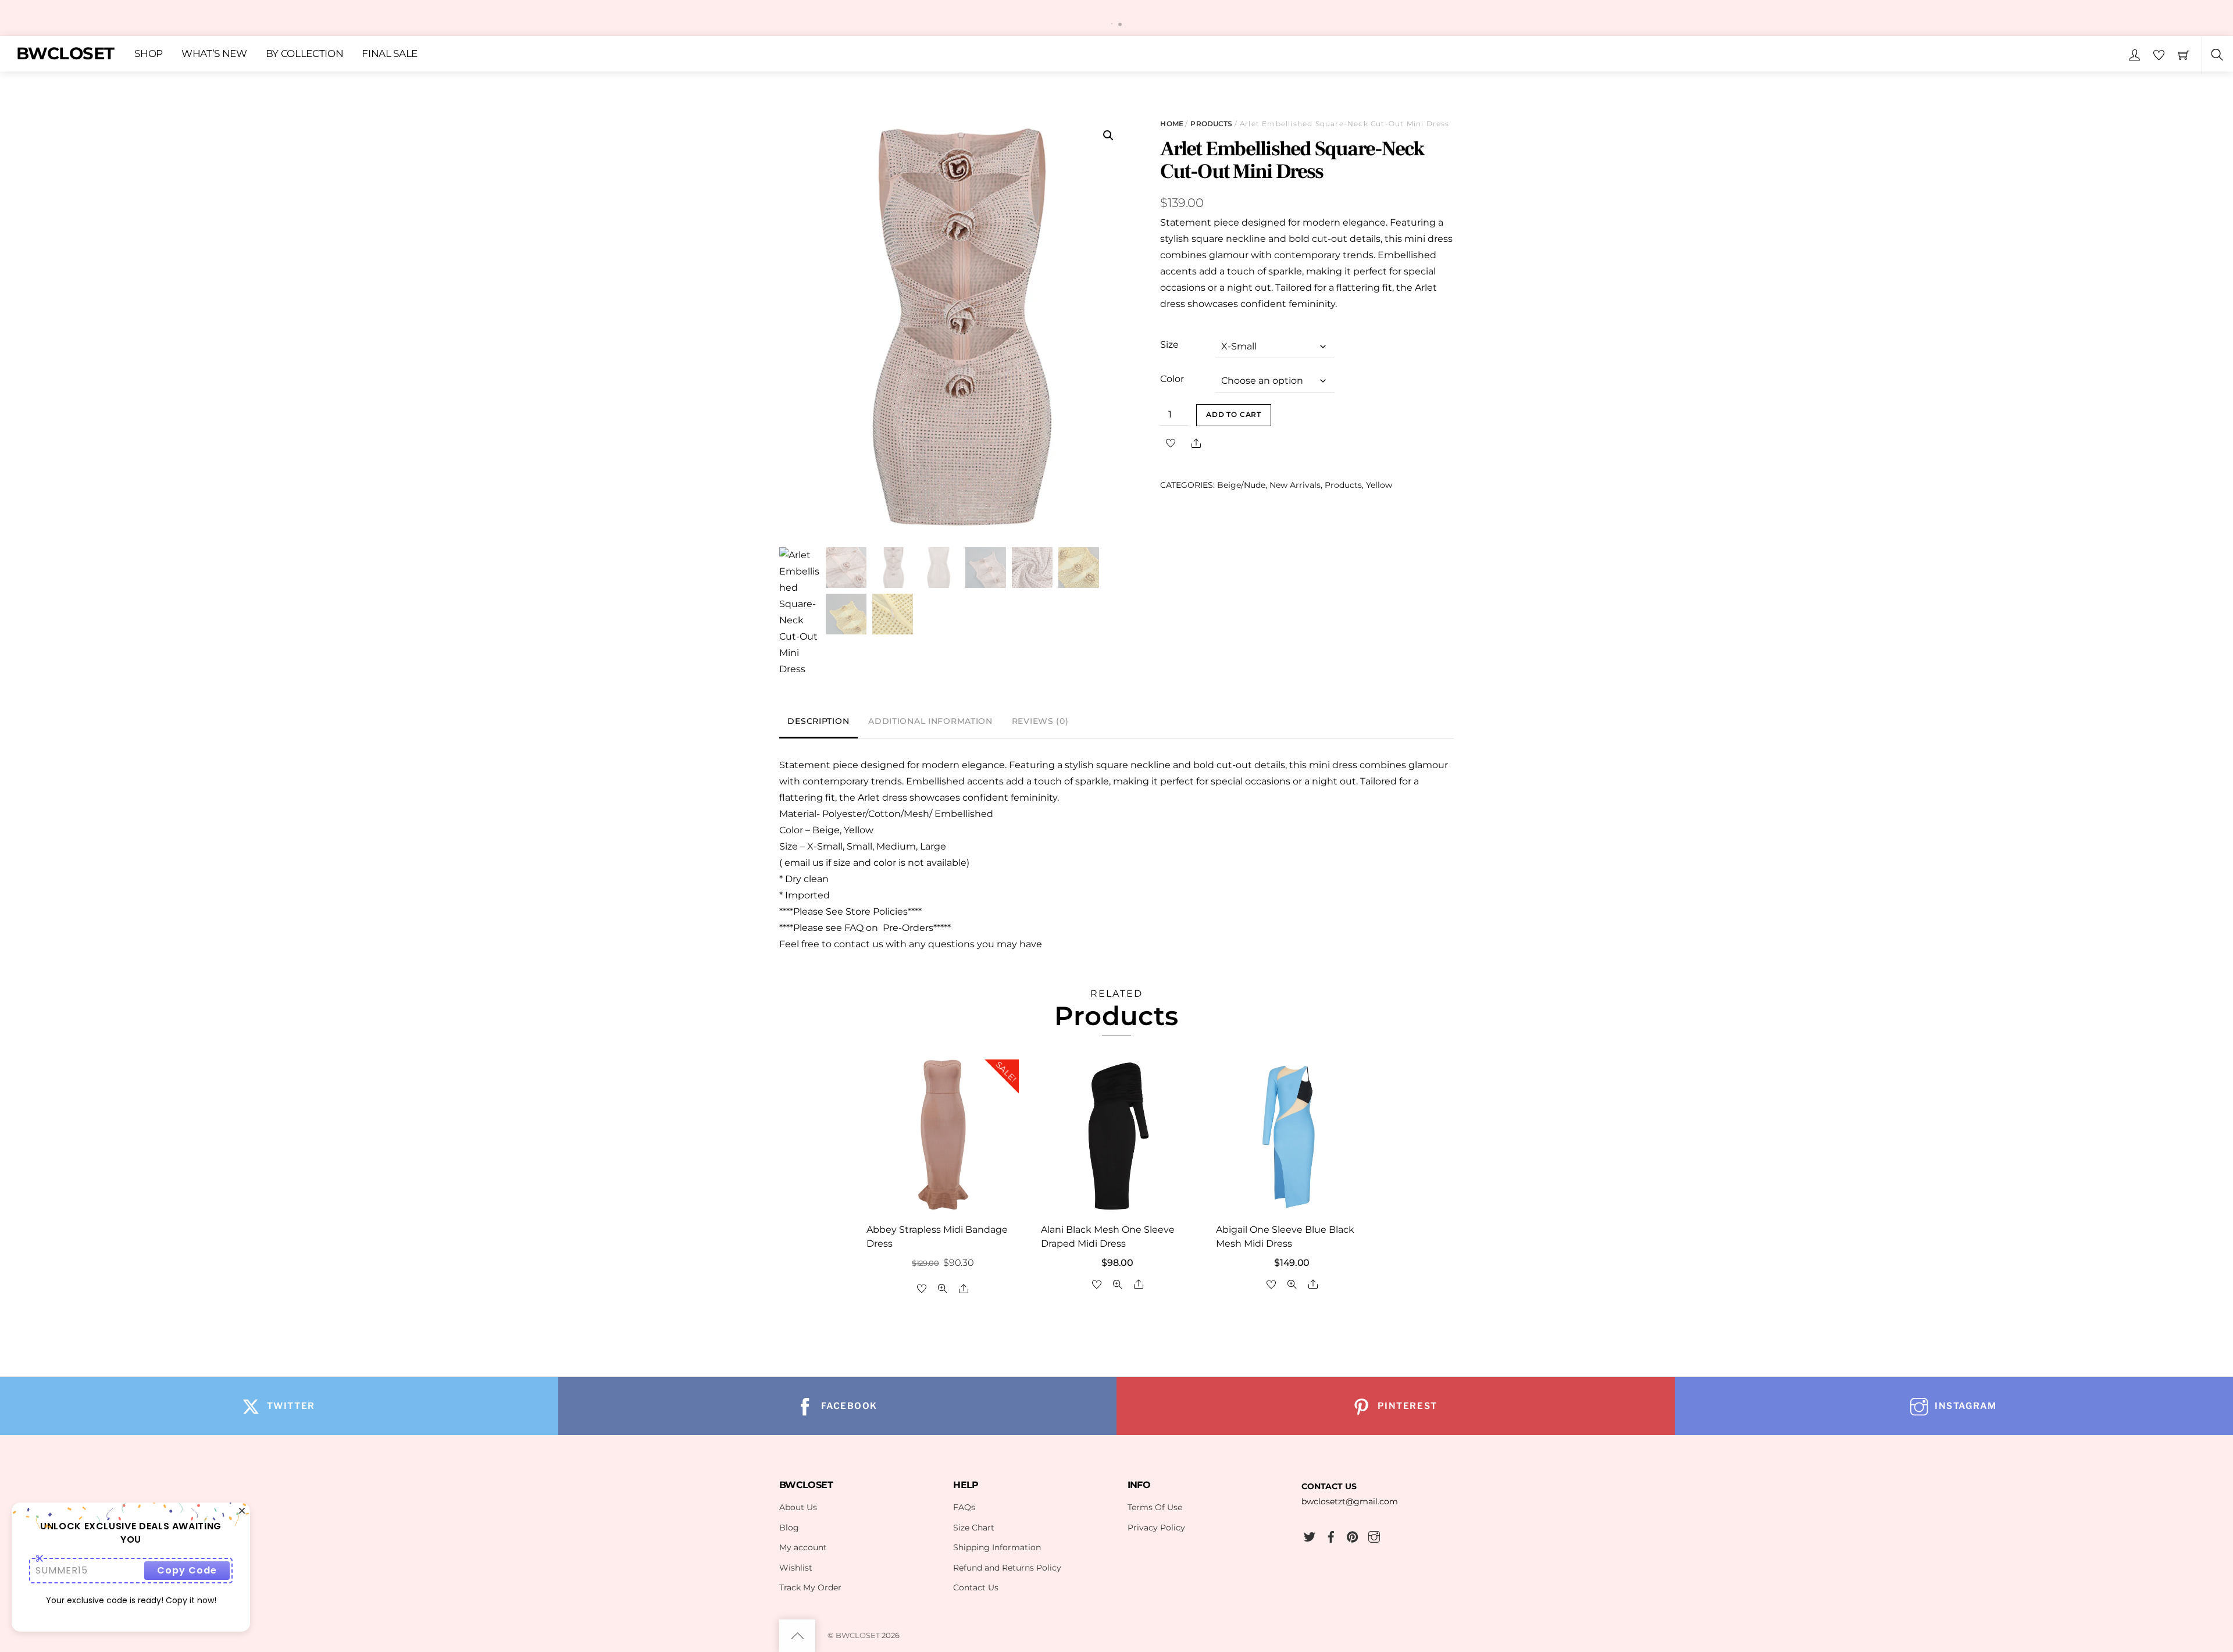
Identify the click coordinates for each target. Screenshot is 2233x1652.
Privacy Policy (1156, 1528)
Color (1172, 379)
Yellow (1379, 485)
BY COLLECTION (305, 53)
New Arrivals (1295, 485)
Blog (789, 1528)
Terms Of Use (1155, 1507)
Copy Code (187, 1570)
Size (1169, 345)
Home (1171, 124)
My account (803, 1547)
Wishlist (796, 1568)
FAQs (964, 1507)
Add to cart (1234, 415)
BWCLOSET (858, 1635)
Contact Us (976, 1587)
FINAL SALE (390, 53)
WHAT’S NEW (214, 53)
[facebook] (1331, 1535)
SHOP (149, 53)
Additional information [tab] (930, 721)
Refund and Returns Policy (1007, 1568)
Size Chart (974, 1528)
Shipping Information (997, 1547)
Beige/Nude (1241, 485)
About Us (798, 1507)
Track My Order (810, 1587)
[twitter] (1310, 1535)
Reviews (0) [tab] (1040, 721)
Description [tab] (818, 721)
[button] (1108, 135)
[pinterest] (1353, 1535)
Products (1211, 124)
